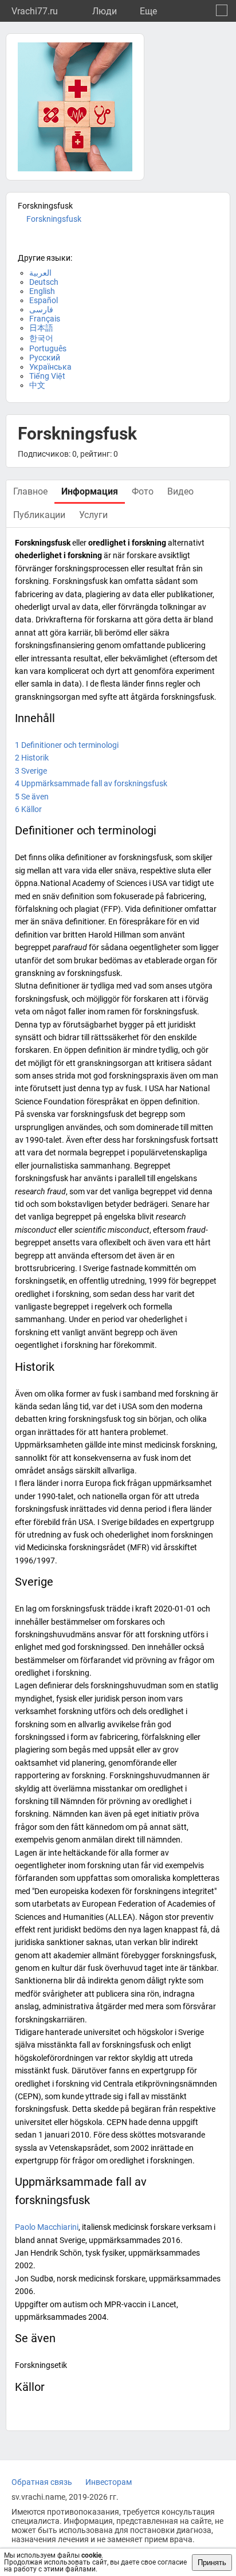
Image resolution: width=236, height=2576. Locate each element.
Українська (50, 367)
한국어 (41, 338)
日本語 (41, 328)
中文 (37, 385)
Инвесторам (109, 2482)
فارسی (41, 309)
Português (48, 348)
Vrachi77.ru (35, 11)
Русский (45, 358)
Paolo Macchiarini (47, 2227)
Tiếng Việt (47, 376)
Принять (212, 2563)
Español (44, 300)
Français (45, 319)
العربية (40, 273)
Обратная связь (42, 2482)
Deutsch (44, 282)
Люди (105, 11)
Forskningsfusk (54, 219)
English (42, 291)
